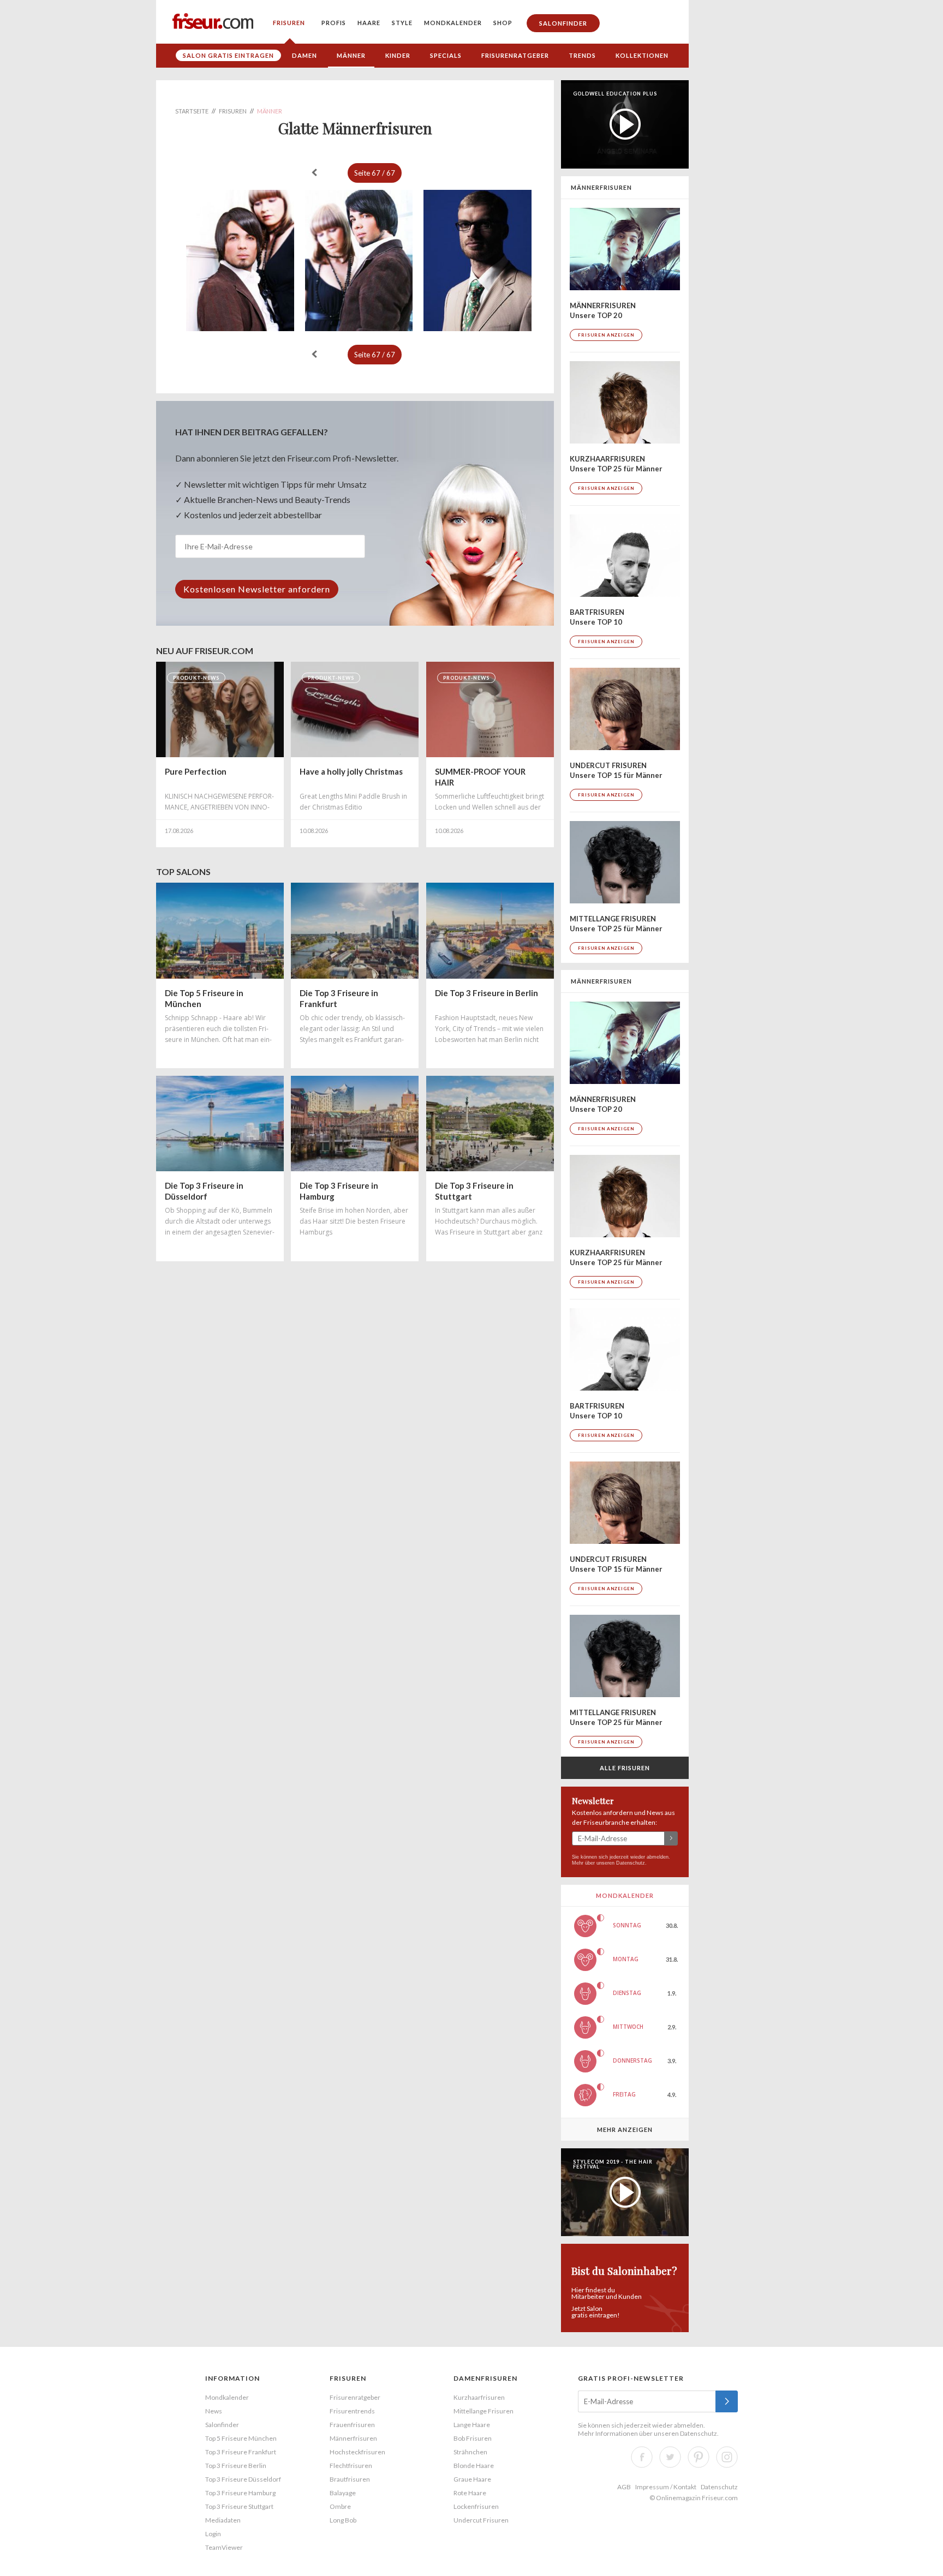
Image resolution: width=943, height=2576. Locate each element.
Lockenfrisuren (476, 2506)
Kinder (398, 55)
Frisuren (289, 23)
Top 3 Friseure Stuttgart (239, 2506)
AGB (624, 2487)
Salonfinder (563, 23)
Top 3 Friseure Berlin (236, 2466)
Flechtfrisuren (351, 2466)
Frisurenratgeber (515, 55)
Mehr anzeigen (625, 2129)
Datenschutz (631, 1863)
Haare (369, 23)
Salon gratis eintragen (228, 55)
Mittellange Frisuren (484, 2411)
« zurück (314, 172)
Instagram (727, 2457)
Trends (582, 55)
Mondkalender (453, 23)
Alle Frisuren (625, 1768)
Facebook (642, 2457)
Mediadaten (223, 2520)
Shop (503, 23)
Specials (446, 55)
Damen (305, 55)
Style (402, 23)
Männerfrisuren (353, 2438)
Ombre (340, 2506)
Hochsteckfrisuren (357, 2452)
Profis (334, 23)
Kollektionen (642, 55)
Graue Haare (472, 2479)
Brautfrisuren (350, 2479)
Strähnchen (470, 2452)
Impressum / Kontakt (666, 2487)
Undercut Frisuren (481, 2520)
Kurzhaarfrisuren (479, 2397)
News (214, 2411)
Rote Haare (470, 2493)
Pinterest (699, 2457)
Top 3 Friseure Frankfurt (241, 2452)
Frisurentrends (352, 2411)
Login (213, 2534)
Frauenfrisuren (352, 2425)
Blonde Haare (474, 2466)
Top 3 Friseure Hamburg (240, 2493)
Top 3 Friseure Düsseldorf (243, 2479)
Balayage (343, 2493)
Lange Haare (472, 2425)
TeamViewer (224, 2547)
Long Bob (343, 2520)
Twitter (670, 2457)
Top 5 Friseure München (241, 2438)
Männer (351, 55)
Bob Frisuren (473, 2438)
